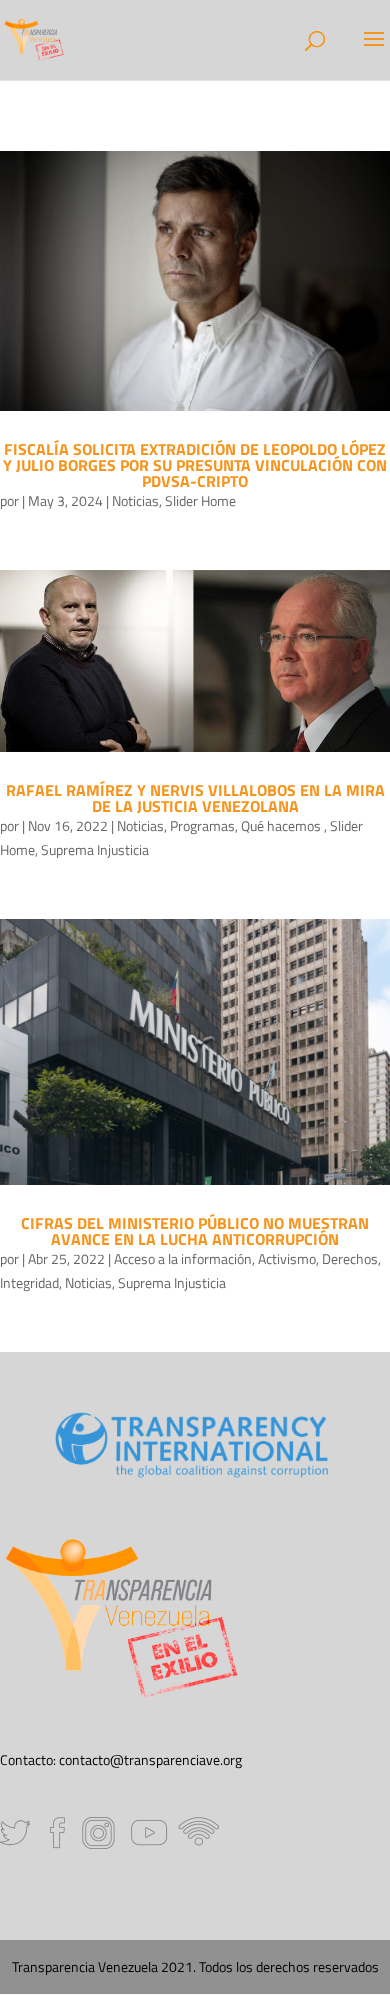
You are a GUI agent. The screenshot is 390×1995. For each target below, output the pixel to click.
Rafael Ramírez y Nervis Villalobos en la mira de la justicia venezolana (195, 798)
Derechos (350, 1258)
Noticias (135, 500)
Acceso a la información (183, 1258)
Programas (202, 825)
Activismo (287, 1258)
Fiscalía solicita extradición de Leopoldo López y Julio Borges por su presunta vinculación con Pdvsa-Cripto (195, 465)
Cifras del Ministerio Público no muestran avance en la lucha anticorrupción (195, 1231)
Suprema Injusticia (95, 849)
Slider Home (200, 500)
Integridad (29, 1282)
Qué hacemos (282, 825)
